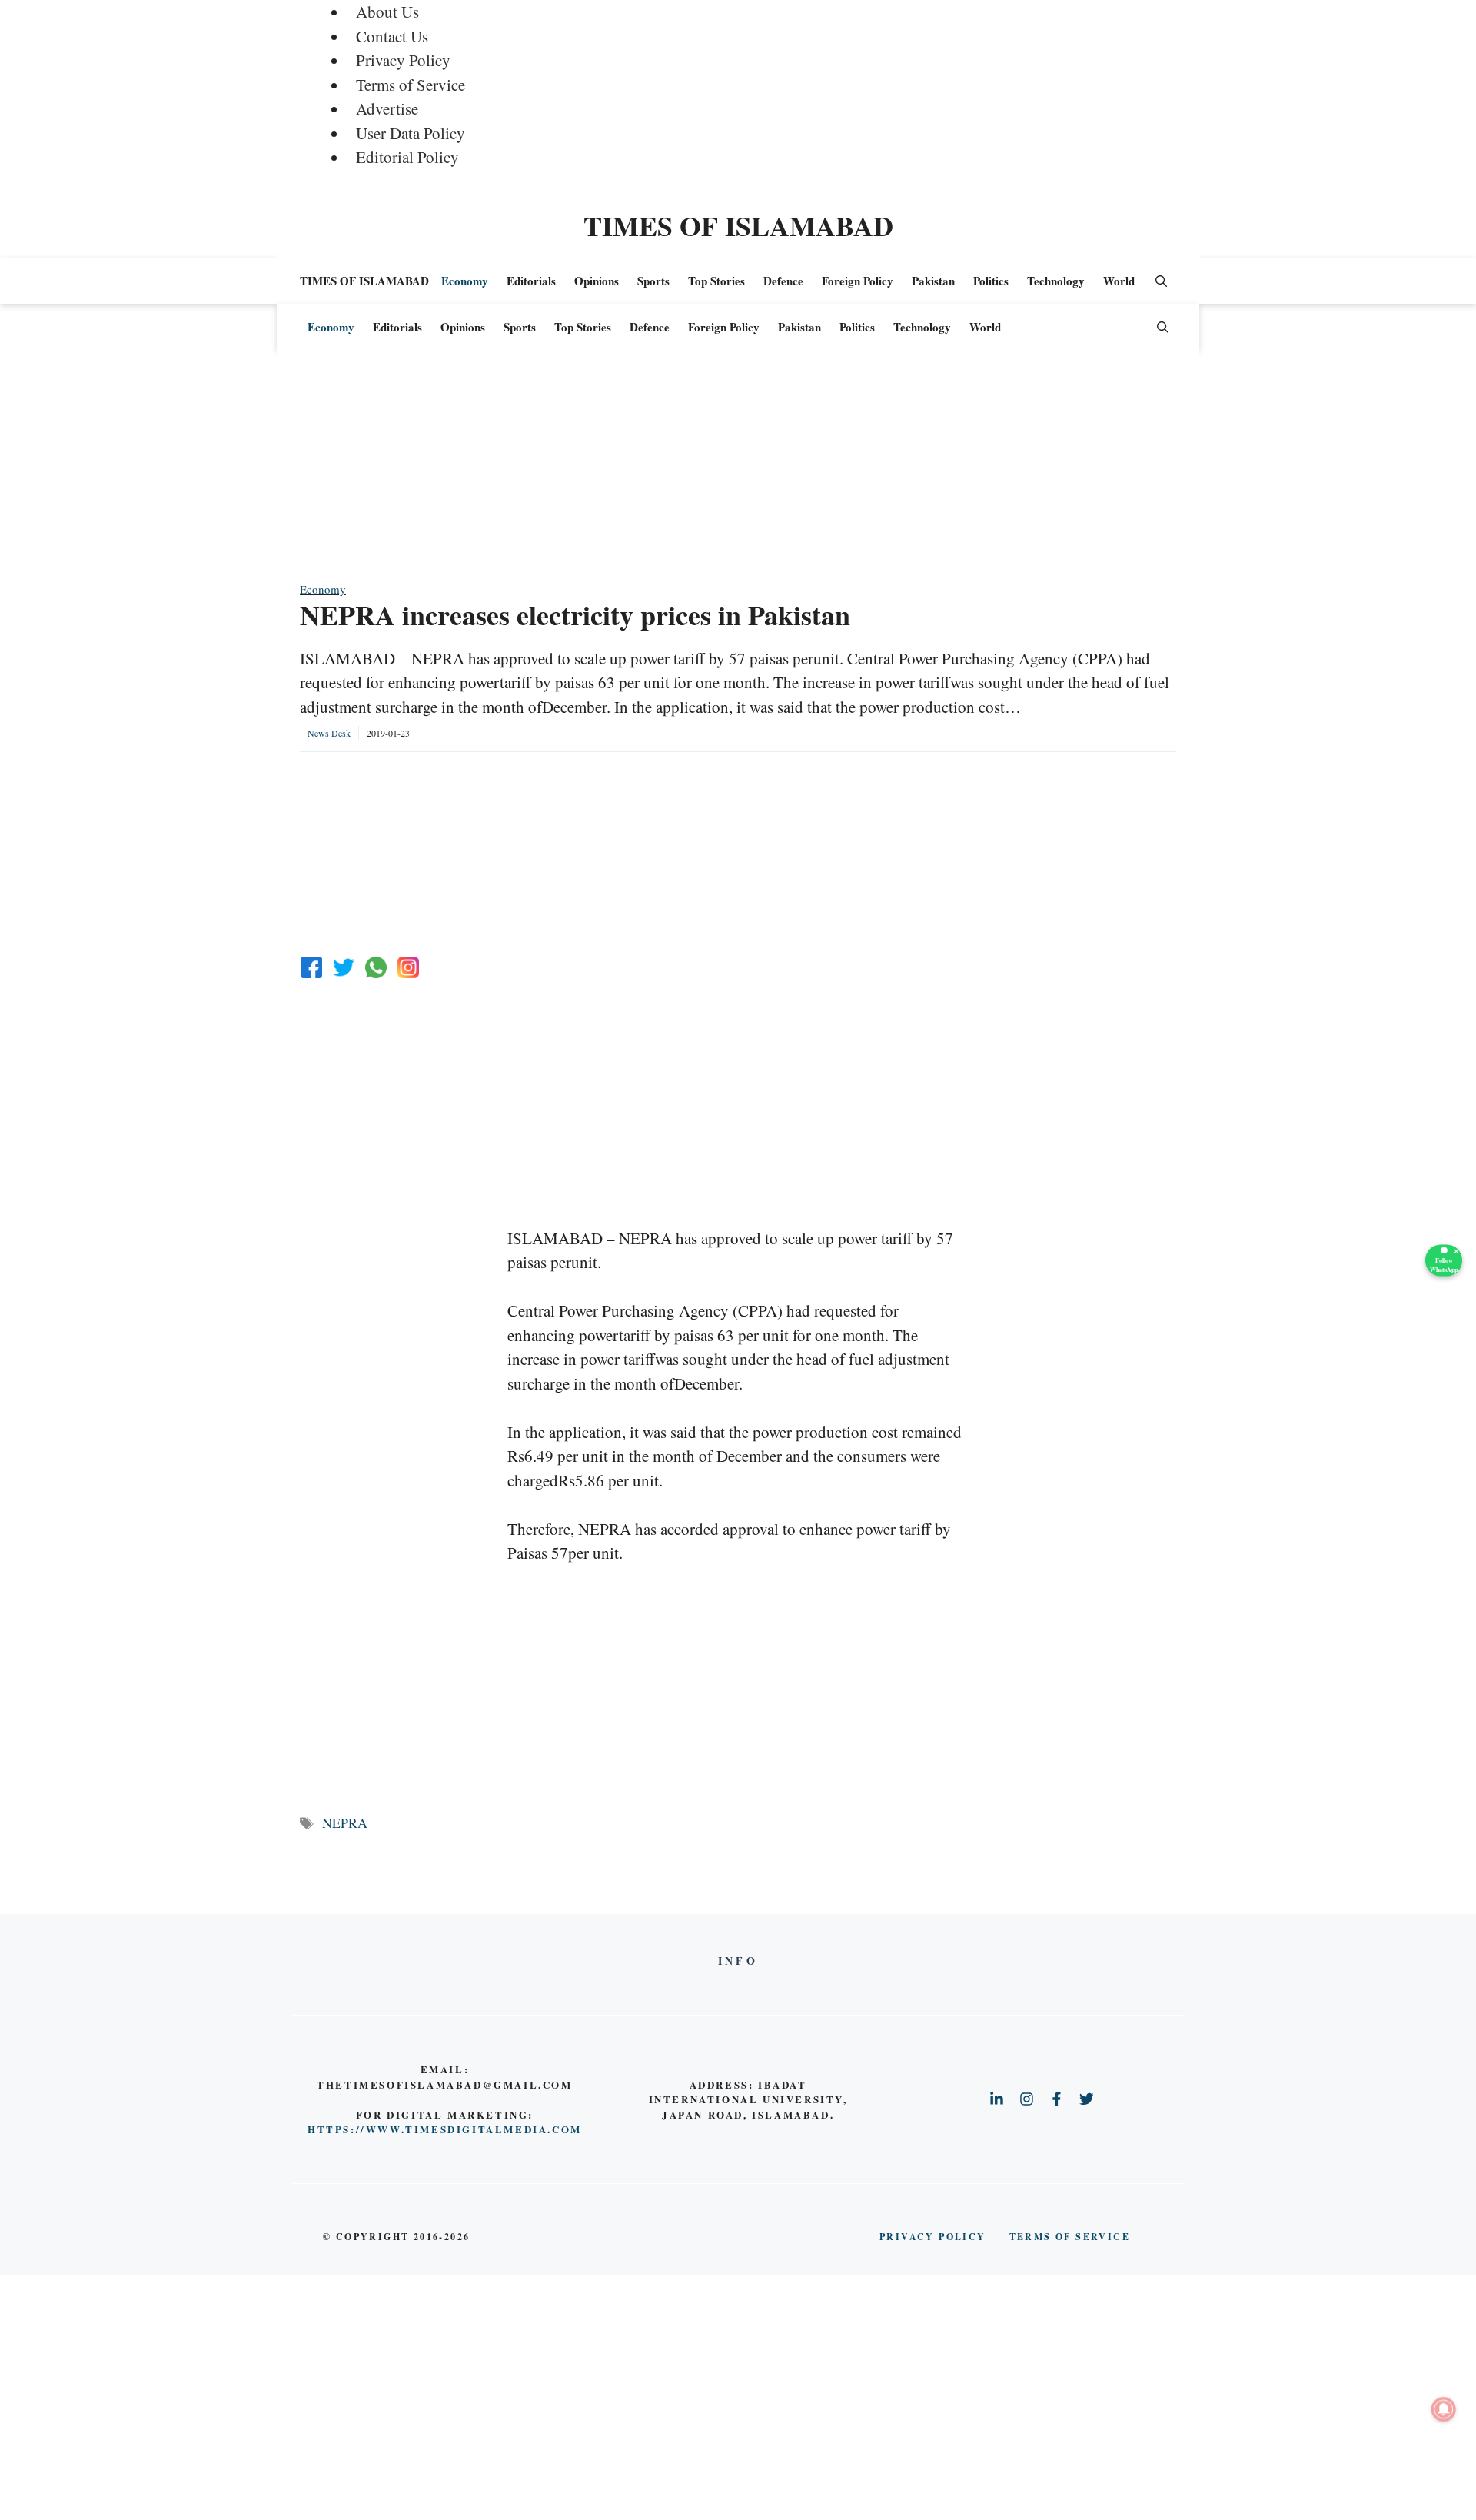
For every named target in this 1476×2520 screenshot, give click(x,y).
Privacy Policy (403, 60)
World (1119, 281)
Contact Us (392, 36)
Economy (465, 281)
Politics (991, 281)
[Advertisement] (738, 473)
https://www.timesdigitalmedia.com (445, 2129)
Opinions (597, 281)
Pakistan (933, 281)
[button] (1161, 281)
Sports (653, 281)
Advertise (387, 108)
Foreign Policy (858, 281)
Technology (1056, 281)
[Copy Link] (408, 967)
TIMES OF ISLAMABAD (738, 225)
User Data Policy (411, 133)
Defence (783, 281)
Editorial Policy (407, 157)
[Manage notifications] (1444, 2409)
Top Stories (716, 281)
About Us (387, 12)
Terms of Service (411, 85)
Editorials (531, 281)
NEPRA (345, 1823)
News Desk (329, 733)
